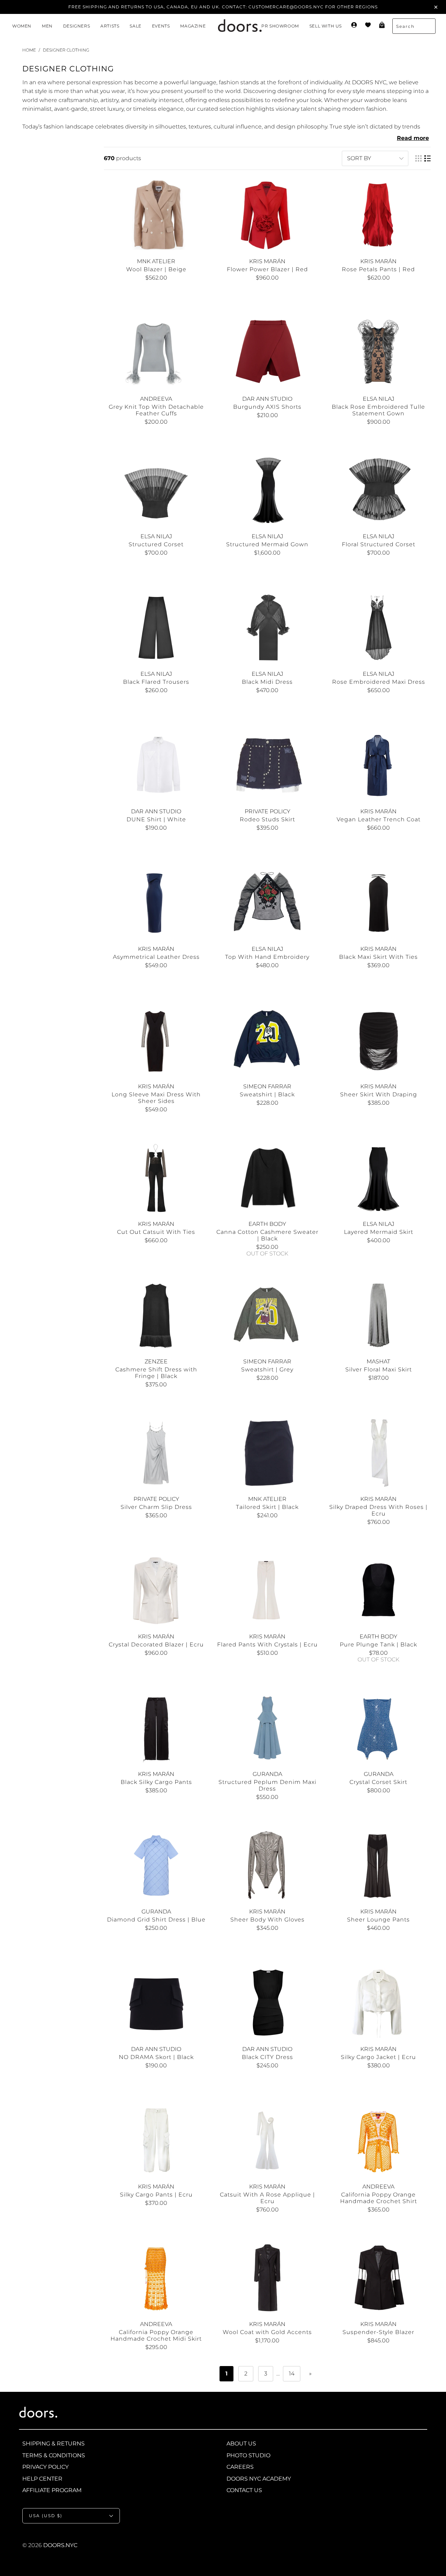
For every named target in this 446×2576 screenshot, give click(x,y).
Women (22, 26)
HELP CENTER (42, 2479)
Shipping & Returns (53, 2444)
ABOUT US (241, 2444)
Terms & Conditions (54, 2455)
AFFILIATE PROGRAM (52, 2490)
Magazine (193, 26)
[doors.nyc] (233, 26)
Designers (76, 26)
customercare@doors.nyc (286, 7)
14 (292, 2374)
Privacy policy (45, 2467)
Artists (110, 26)
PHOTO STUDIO (248, 2455)
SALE (135, 26)
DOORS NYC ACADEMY (259, 2479)
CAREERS (240, 2467)
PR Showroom (280, 26)
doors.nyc (60, 2545)
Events (161, 26)
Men (47, 26)
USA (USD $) (46, 2516)
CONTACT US (244, 2490)
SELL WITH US (326, 26)
